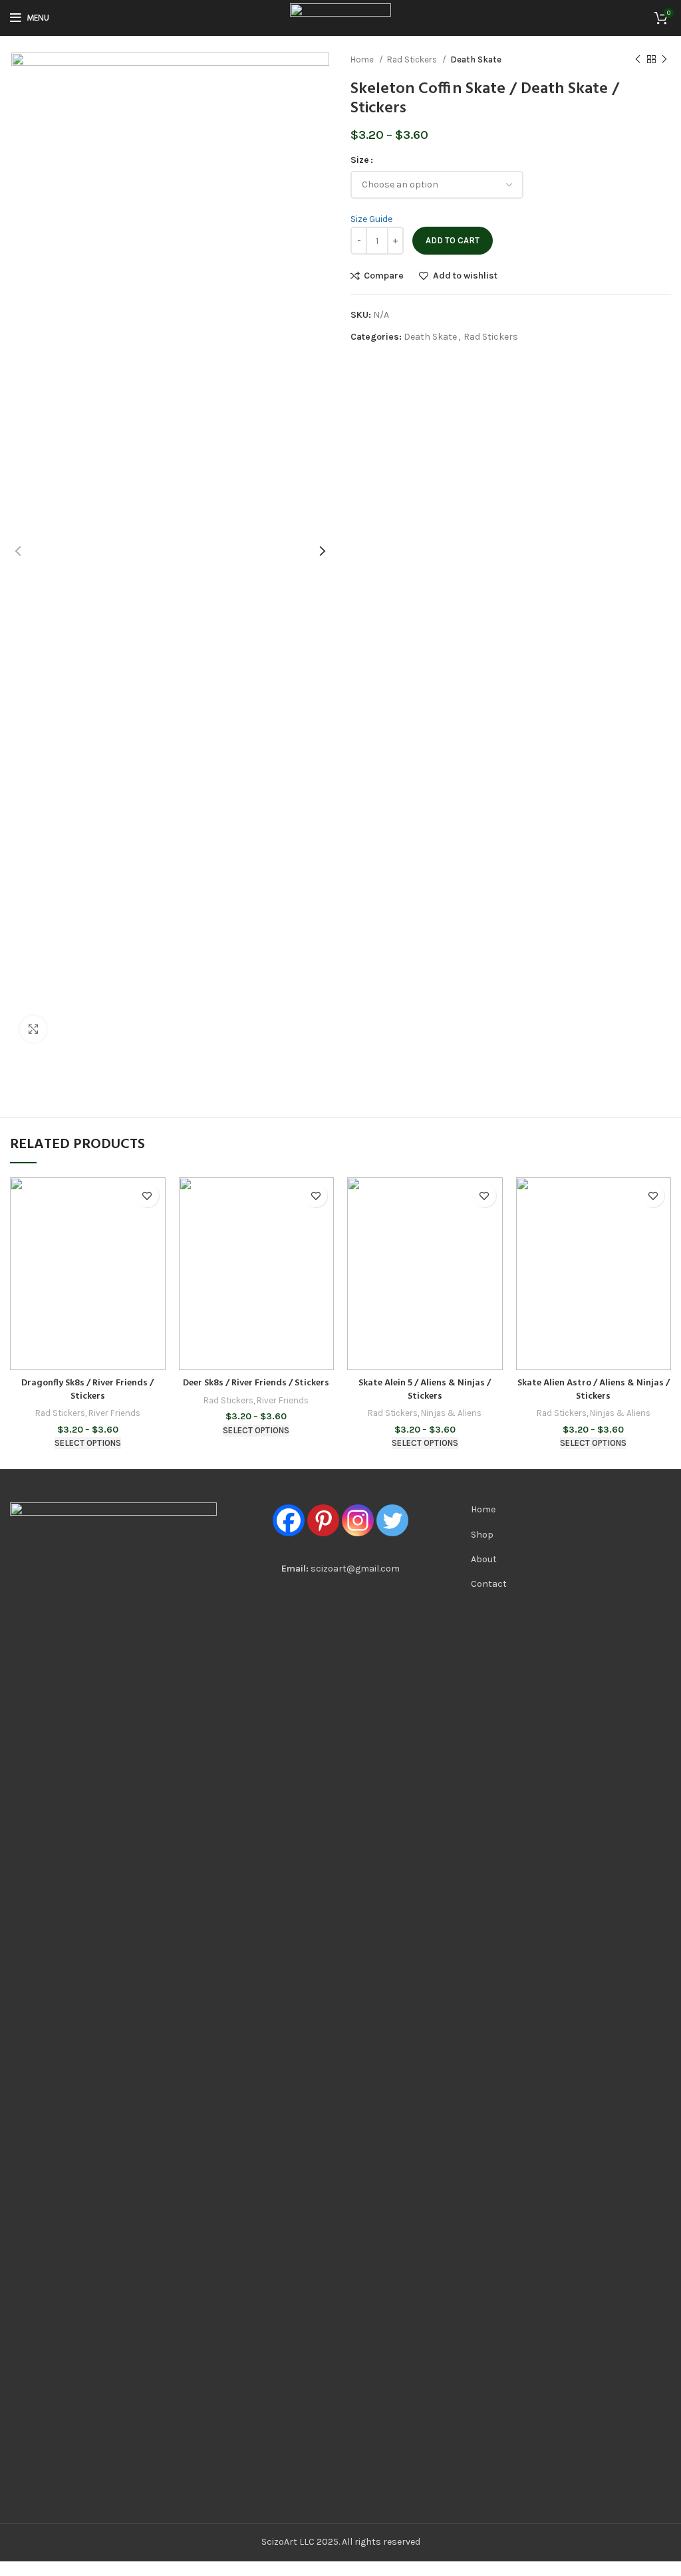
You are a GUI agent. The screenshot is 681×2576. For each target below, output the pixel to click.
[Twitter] (392, 1520)
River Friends (114, 1413)
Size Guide (371, 219)
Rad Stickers (413, 59)
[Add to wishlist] (147, 1196)
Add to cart (453, 240)
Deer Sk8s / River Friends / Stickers (256, 1383)
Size (360, 160)
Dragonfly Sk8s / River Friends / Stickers (87, 1390)
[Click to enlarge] (33, 1029)
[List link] (511, 1510)
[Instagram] (358, 1520)
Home (363, 59)
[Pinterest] (323, 1520)
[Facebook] (289, 1520)
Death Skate (476, 59)
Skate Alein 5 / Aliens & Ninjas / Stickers (425, 1390)
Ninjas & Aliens (451, 1413)
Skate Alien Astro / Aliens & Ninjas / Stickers (594, 1390)
